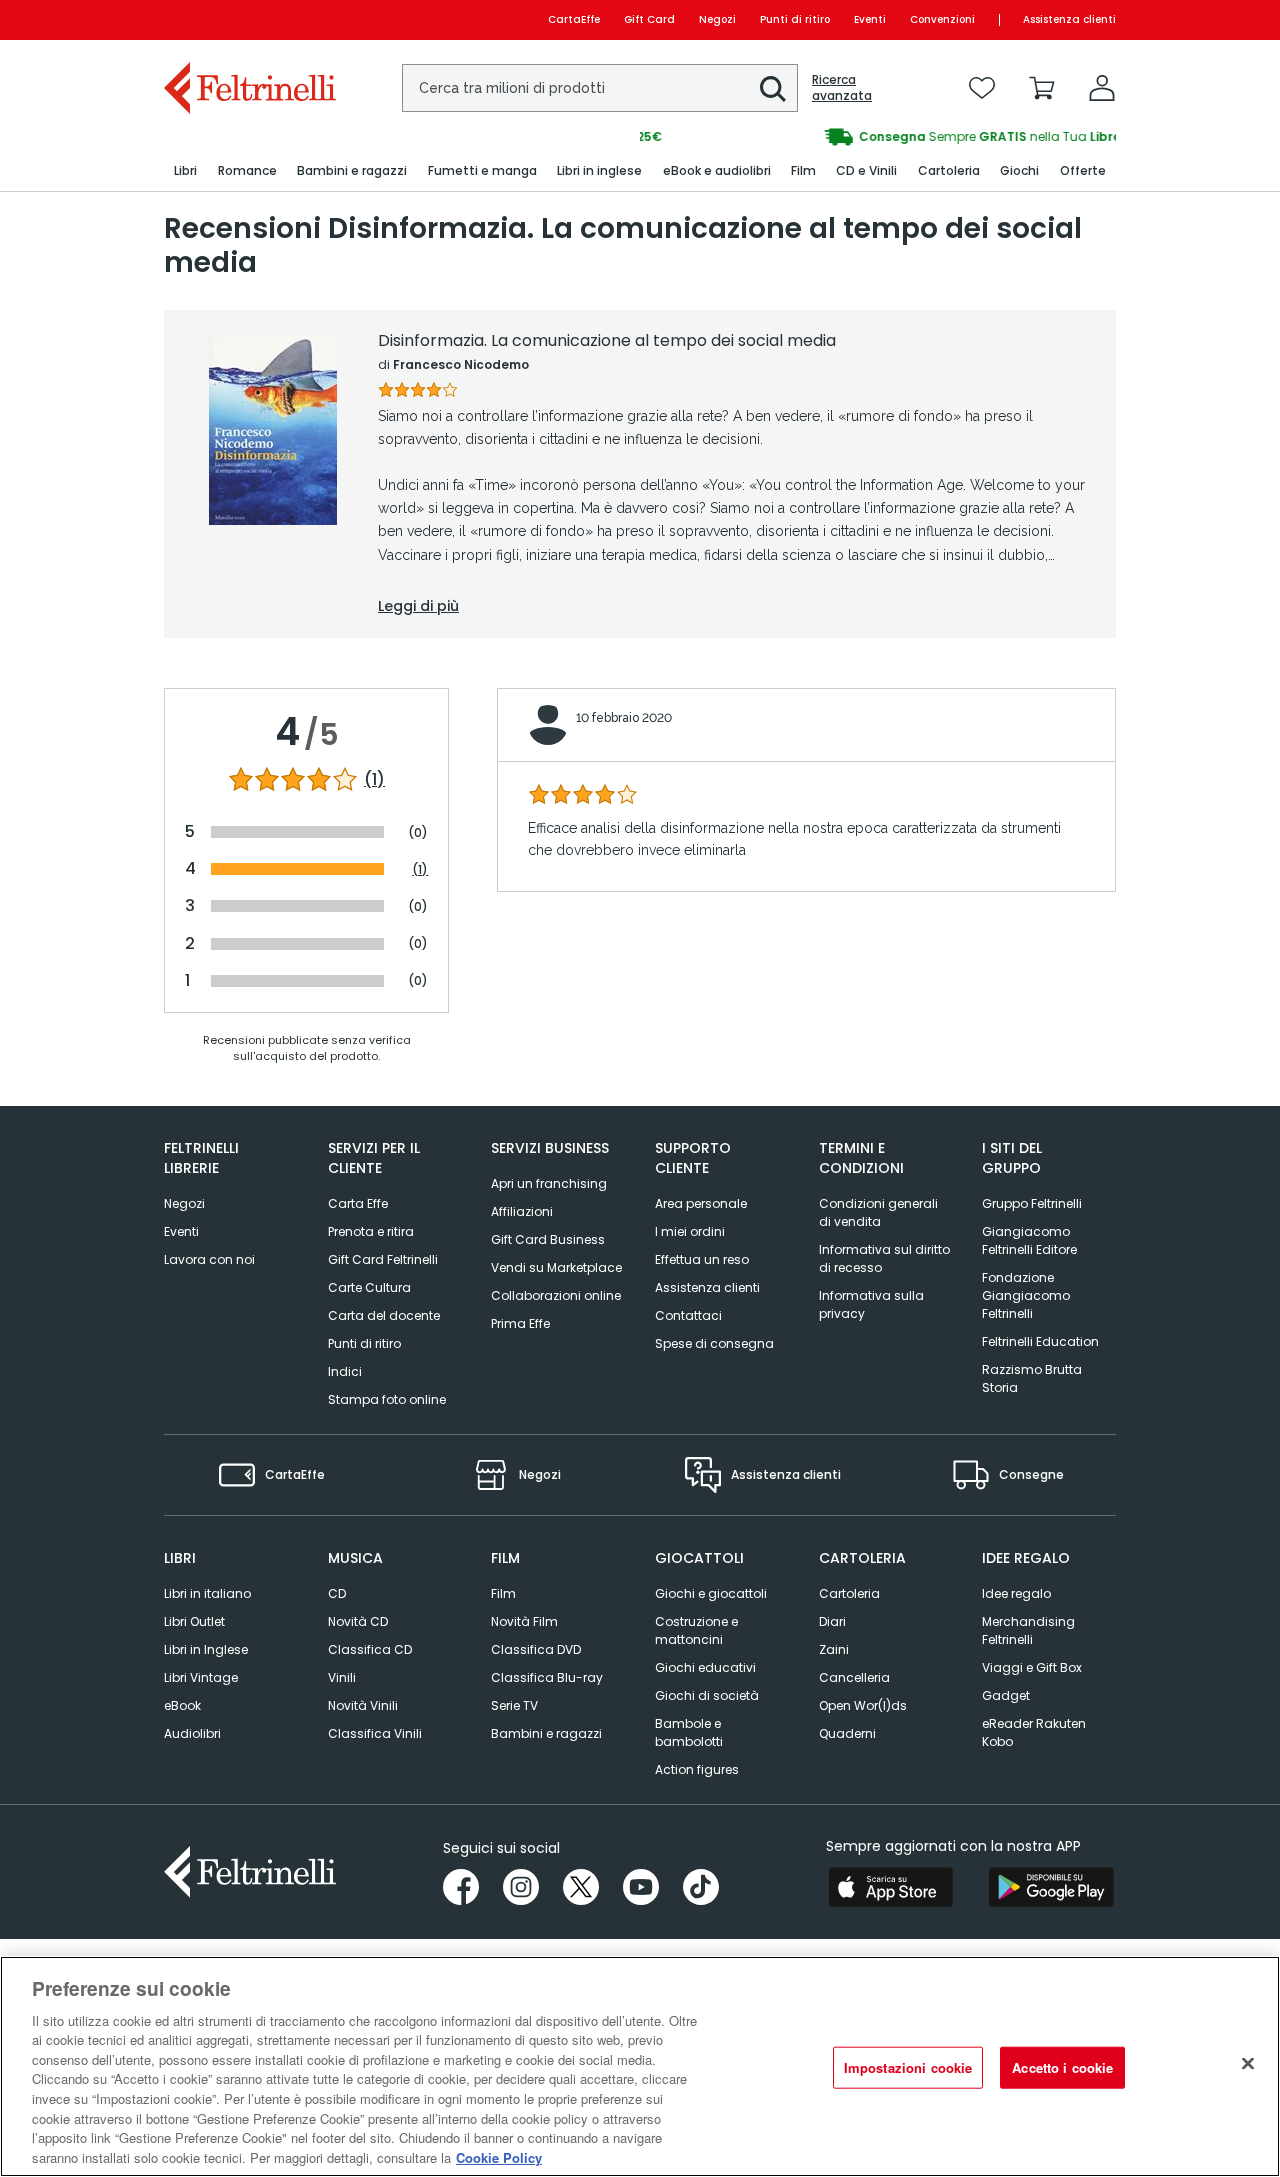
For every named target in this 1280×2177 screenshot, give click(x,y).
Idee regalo (1016, 1593)
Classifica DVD (536, 1649)
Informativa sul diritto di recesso (884, 1258)
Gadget (1006, 1695)
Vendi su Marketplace (556, 1267)
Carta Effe (358, 1203)
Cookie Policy (499, 2156)
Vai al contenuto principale (248, 19)
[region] (640, 2066)
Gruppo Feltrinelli (1032, 1203)
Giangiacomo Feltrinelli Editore (1029, 1240)
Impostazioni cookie (908, 2067)
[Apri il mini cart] (1042, 88)
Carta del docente (384, 1315)
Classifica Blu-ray (547, 1677)
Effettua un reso (702, 1259)
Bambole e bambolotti (689, 1732)
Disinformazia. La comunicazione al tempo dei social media (607, 341)
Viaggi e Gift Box (1032, 1667)
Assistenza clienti (1069, 19)
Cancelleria (854, 1677)
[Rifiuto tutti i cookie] (1248, 2064)
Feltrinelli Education (1040, 1341)
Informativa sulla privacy (871, 1304)
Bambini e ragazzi (546, 1733)
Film (503, 1593)
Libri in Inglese (206, 1649)
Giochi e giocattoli (711, 1593)
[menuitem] (185, 171)
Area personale (701, 1203)
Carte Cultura (369, 1287)
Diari (832, 1621)
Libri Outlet (194, 1621)
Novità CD (358, 1621)
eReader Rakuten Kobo (1034, 1732)
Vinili (342, 1677)
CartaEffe (574, 19)
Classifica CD (370, 1649)
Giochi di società (707, 1695)
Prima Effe (520, 1323)
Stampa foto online (387, 1399)
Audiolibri (192, 1733)
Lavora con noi (209, 1259)
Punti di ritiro (795, 19)
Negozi (717, 19)
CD (337, 1593)
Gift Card (649, 19)
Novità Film (524, 1621)
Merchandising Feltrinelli (1028, 1630)
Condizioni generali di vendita (878, 1212)
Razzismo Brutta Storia (1032, 1378)
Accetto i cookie (1062, 2067)
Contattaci (688, 1315)
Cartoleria (849, 1593)
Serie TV (514, 1705)
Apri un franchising (549, 1183)
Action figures (697, 1769)
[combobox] (600, 88)
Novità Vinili (363, 1705)
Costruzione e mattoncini (696, 1630)
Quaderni (847, 1733)
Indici (345, 1371)
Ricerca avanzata (842, 88)
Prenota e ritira (371, 1231)
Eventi (870, 19)
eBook (182, 1705)
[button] (773, 89)
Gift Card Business (548, 1239)
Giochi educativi (705, 1667)
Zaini (834, 1649)
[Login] (1102, 88)
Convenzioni (942, 19)
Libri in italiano (207, 1593)
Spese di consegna (714, 1343)
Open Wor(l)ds (863, 1705)
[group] (878, 137)
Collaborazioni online (556, 1295)
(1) (374, 780)
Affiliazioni (522, 1211)
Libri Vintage (201, 1677)
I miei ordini (690, 1231)
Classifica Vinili (375, 1733)
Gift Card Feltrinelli (383, 1259)
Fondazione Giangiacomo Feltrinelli (1026, 1295)
